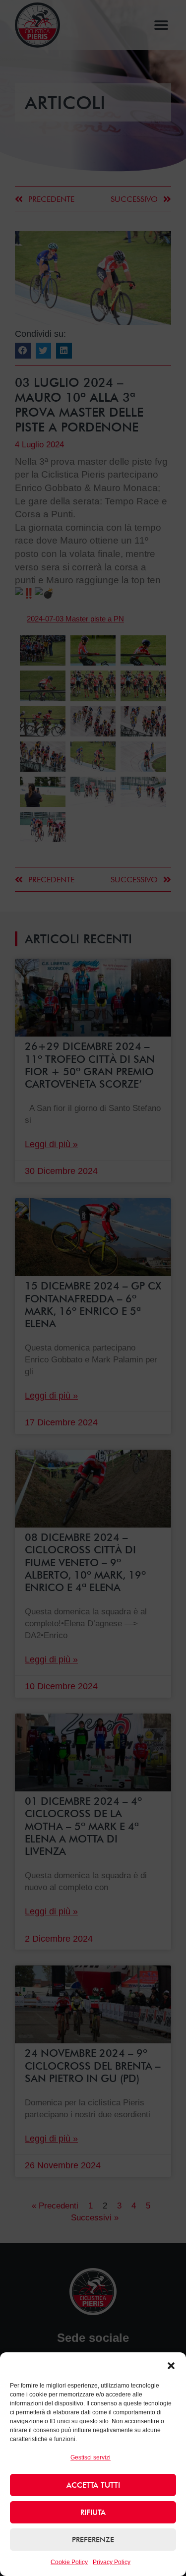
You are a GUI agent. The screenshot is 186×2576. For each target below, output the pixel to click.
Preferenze (93, 2540)
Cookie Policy (69, 2562)
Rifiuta (93, 2513)
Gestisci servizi (91, 2457)
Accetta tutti (93, 2485)
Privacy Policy (112, 2562)
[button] (171, 2366)
